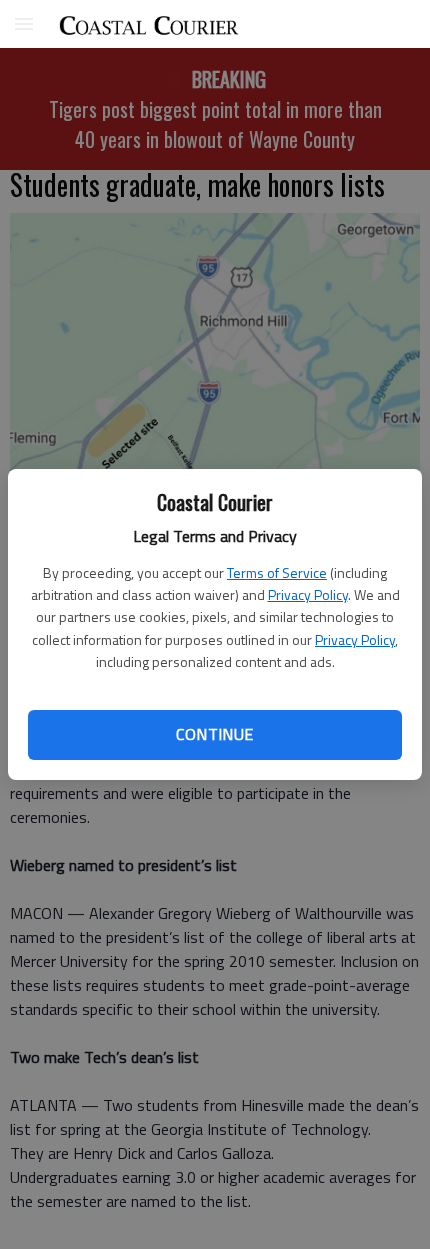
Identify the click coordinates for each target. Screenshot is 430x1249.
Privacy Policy (308, 594)
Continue (214, 734)
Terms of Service (277, 572)
